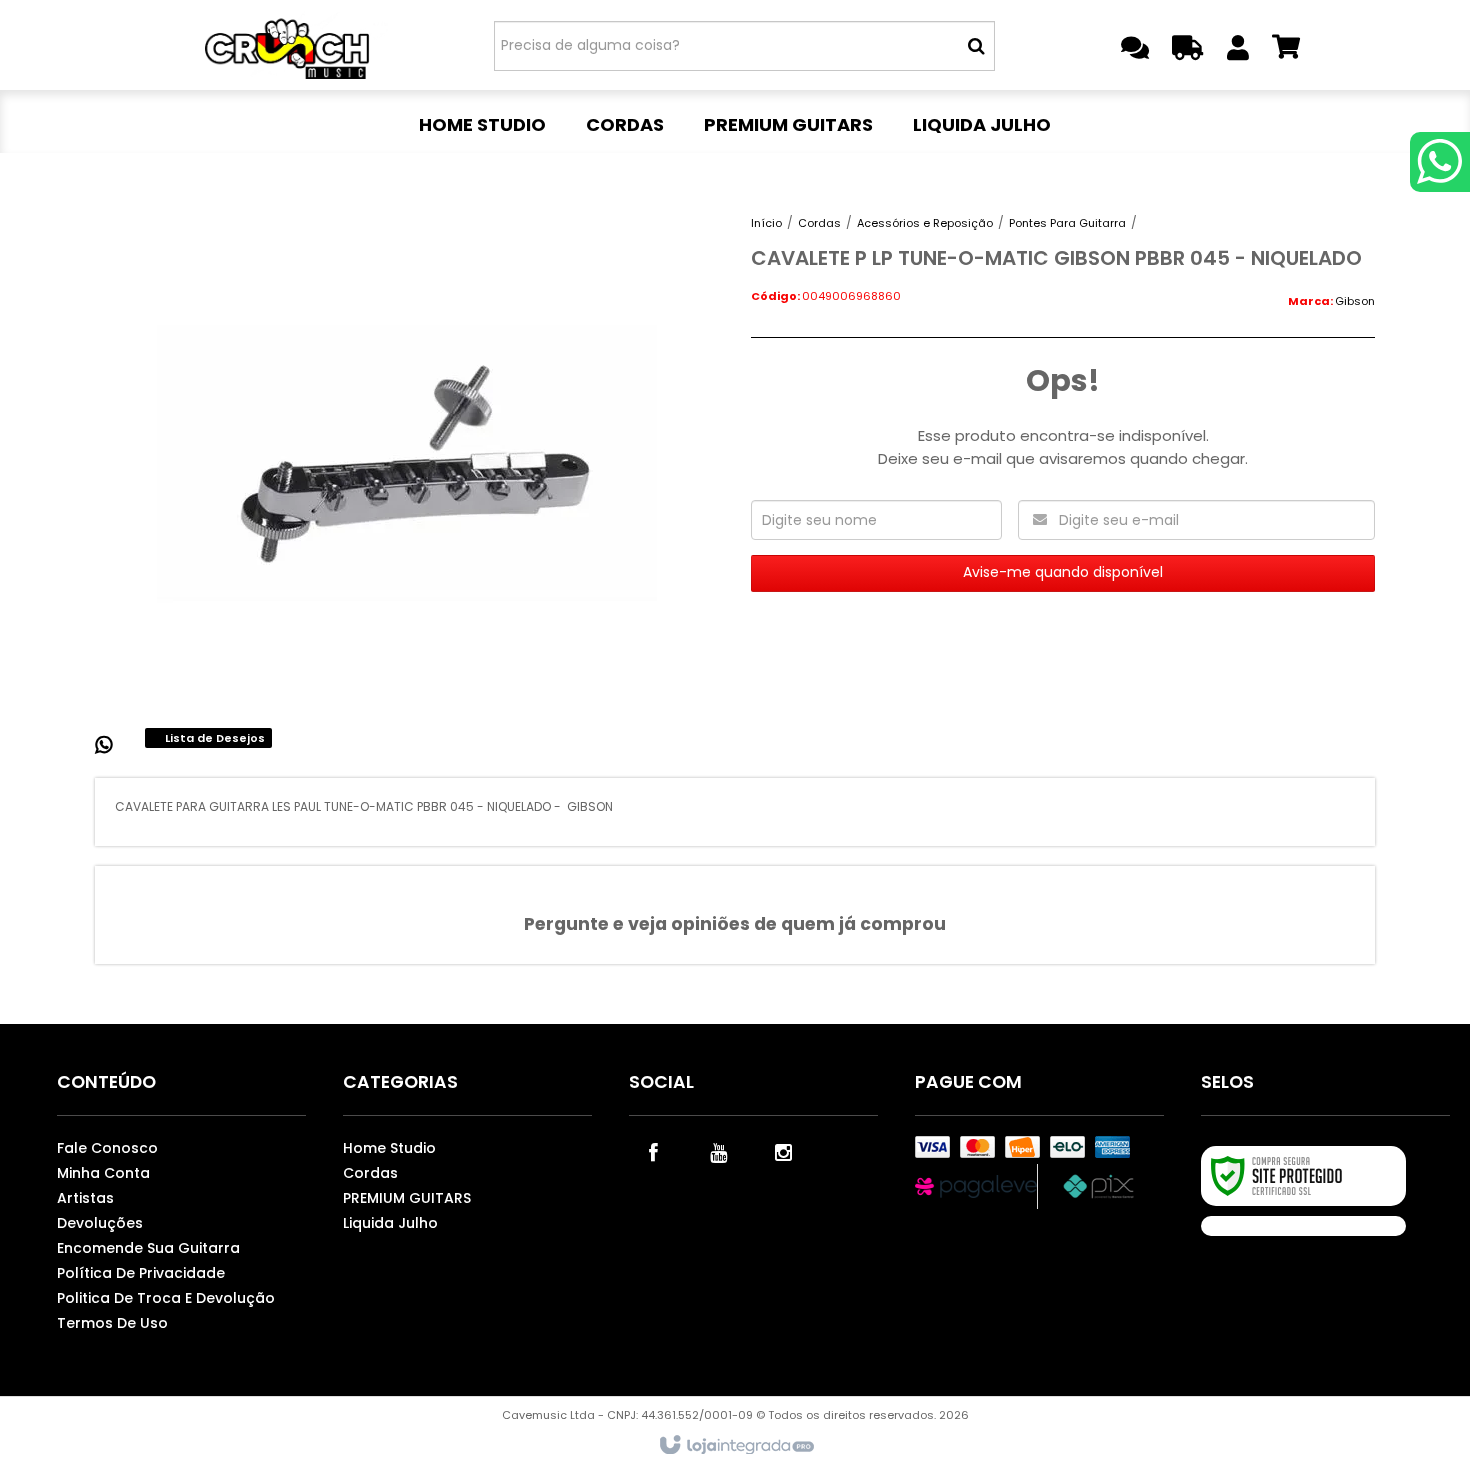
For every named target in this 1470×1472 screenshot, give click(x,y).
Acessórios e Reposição (925, 223)
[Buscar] (976, 46)
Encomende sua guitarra (148, 1248)
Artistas (85, 1198)
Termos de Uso (112, 1323)
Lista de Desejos (213, 738)
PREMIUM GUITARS (407, 1198)
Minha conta (103, 1173)
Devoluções (100, 1223)
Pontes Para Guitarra (1067, 223)
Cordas (819, 223)
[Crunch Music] (296, 45)
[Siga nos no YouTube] (719, 1151)
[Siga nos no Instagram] (784, 1151)
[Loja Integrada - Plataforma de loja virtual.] (735, 1446)
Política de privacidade (141, 1273)
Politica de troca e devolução (166, 1298)
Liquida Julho (390, 1223)
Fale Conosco (107, 1148)
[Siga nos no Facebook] (654, 1151)
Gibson (1355, 301)
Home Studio (389, 1148)
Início (766, 223)
